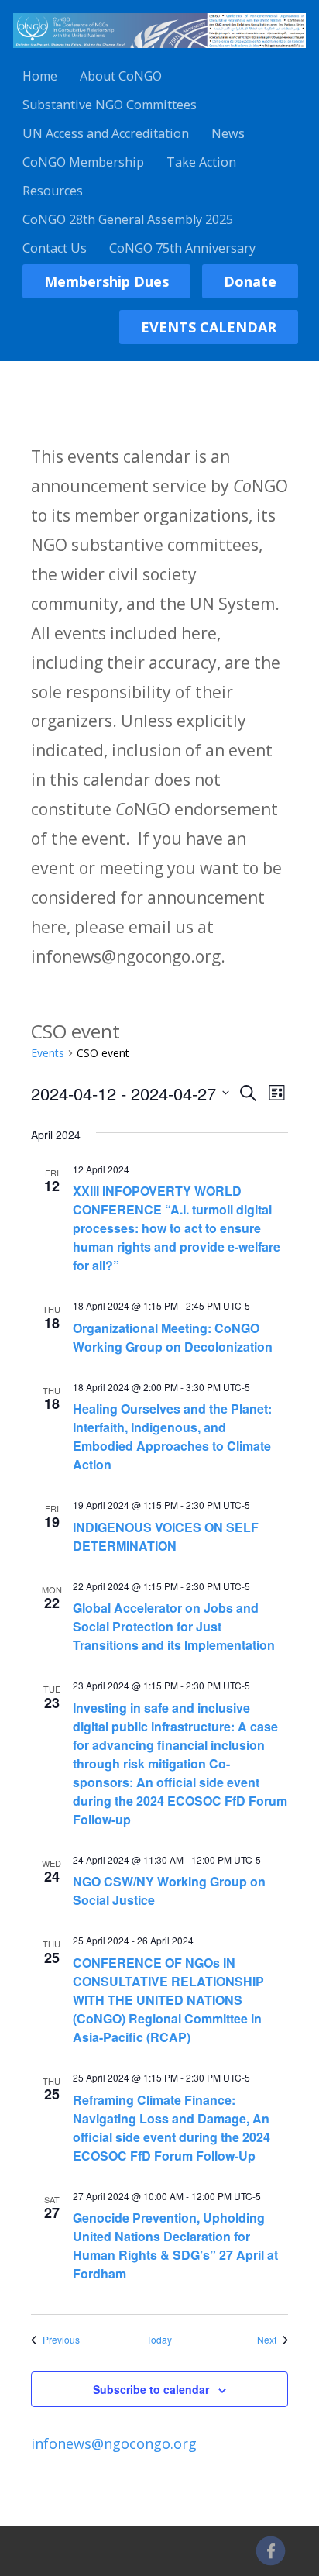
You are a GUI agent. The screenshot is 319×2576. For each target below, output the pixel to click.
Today (159, 2340)
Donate (250, 281)
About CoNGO (121, 76)
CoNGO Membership (83, 162)
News (228, 133)
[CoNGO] (159, 50)
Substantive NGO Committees (110, 105)
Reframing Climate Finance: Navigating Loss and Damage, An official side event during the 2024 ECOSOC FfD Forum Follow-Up (172, 2128)
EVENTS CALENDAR (209, 327)
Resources (53, 191)
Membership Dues (106, 281)
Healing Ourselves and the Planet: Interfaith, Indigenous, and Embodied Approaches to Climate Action (172, 1436)
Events (48, 1053)
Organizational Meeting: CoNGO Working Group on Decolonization (173, 1337)
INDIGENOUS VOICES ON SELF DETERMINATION (166, 1536)
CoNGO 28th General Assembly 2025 (128, 219)
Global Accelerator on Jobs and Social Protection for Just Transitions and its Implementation (174, 1626)
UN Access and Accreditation (106, 133)
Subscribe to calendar (151, 2389)
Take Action (201, 162)
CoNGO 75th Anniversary (182, 248)
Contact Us (55, 248)
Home (40, 76)
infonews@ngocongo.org (114, 2443)
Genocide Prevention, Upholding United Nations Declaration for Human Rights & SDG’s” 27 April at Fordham (175, 2245)
